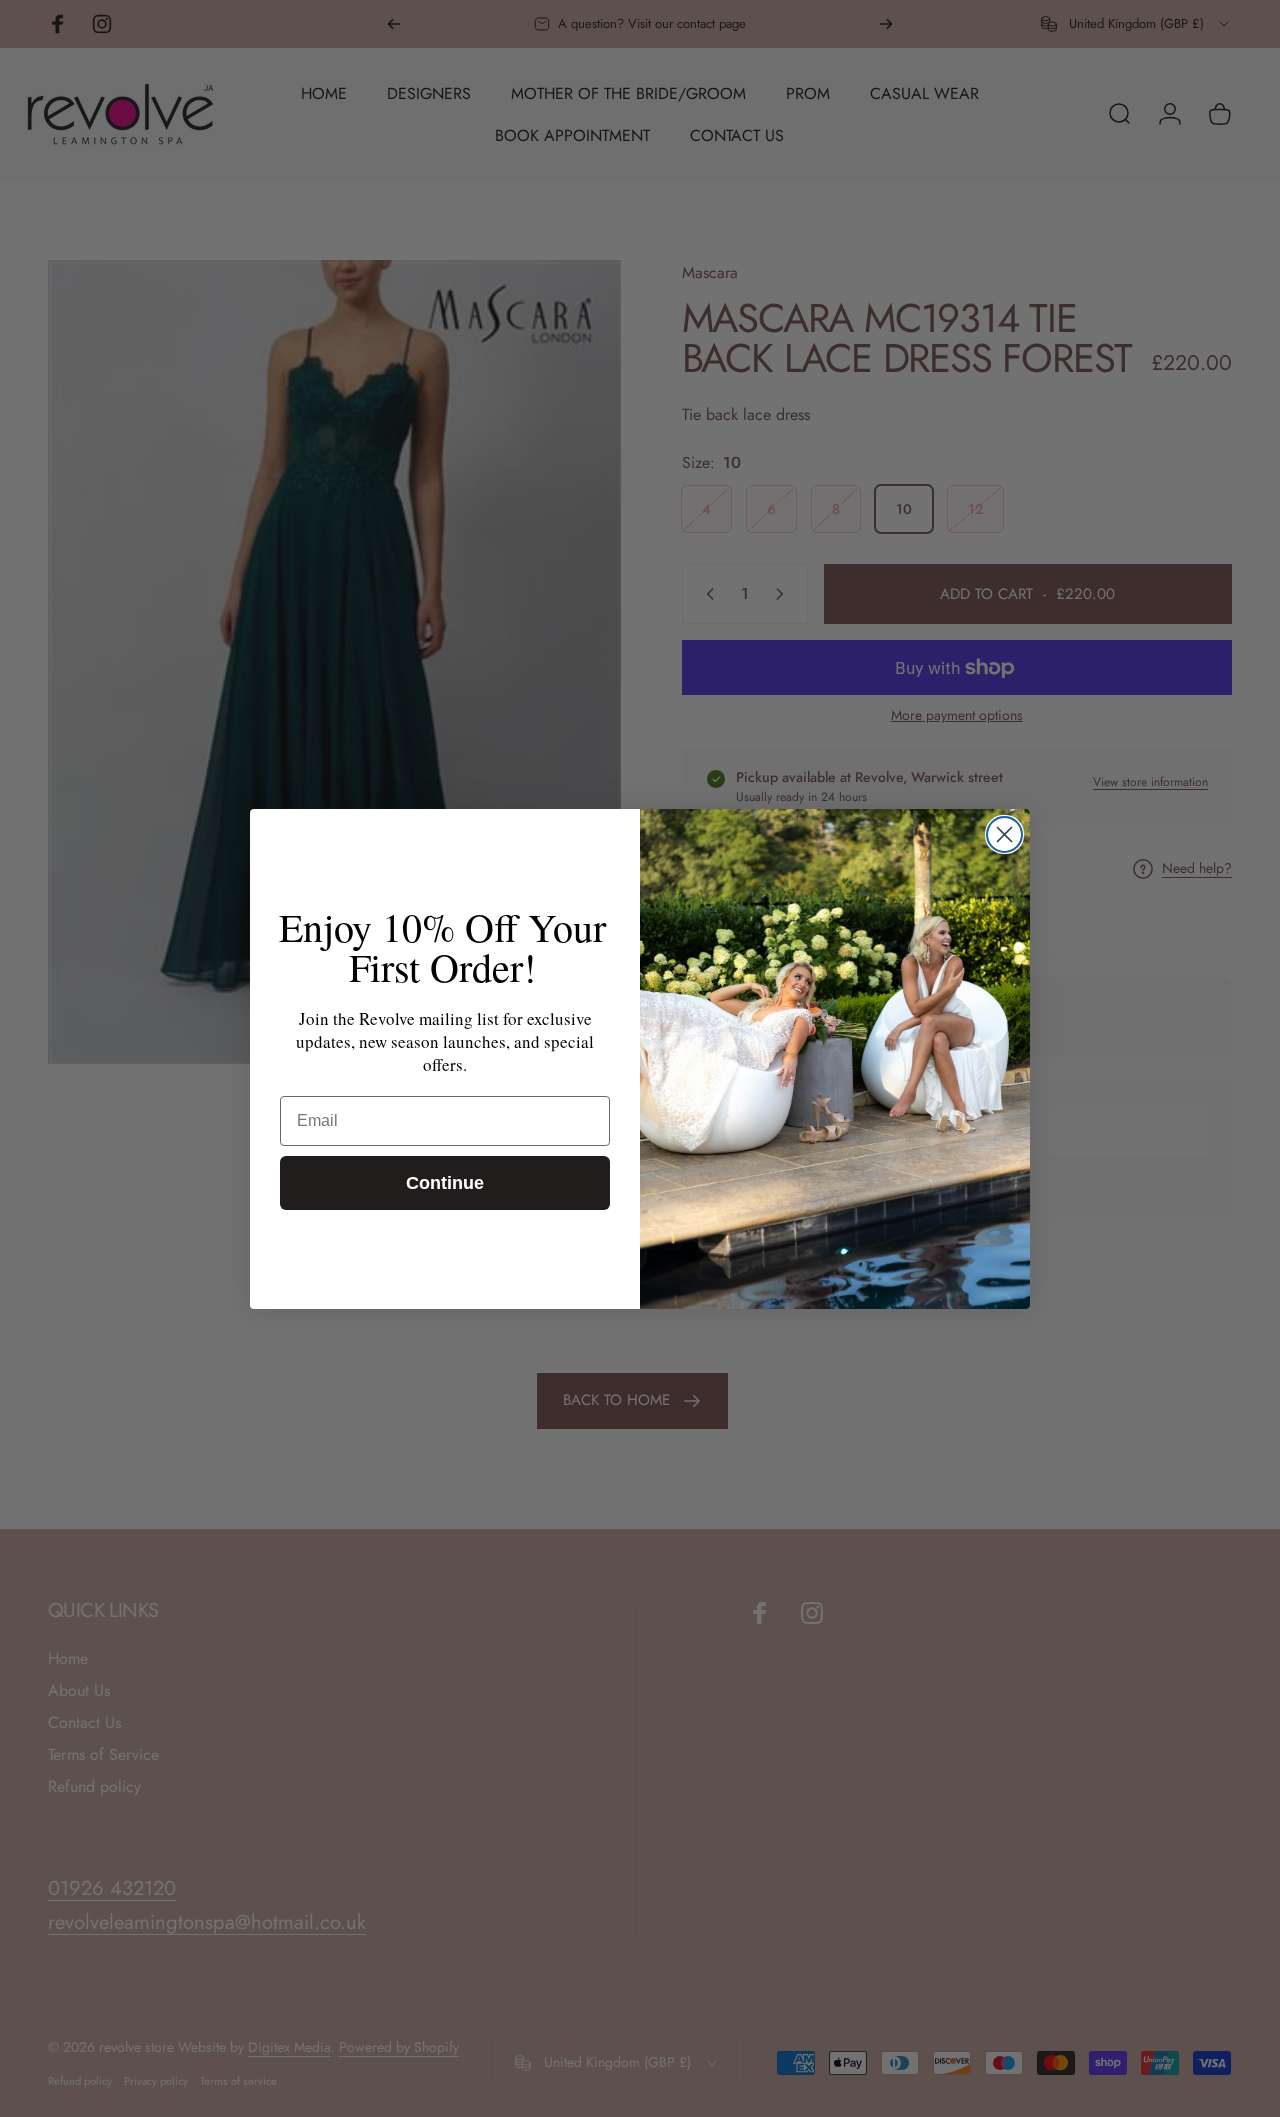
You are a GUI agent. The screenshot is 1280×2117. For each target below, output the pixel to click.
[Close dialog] (1004, 834)
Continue (445, 1183)
